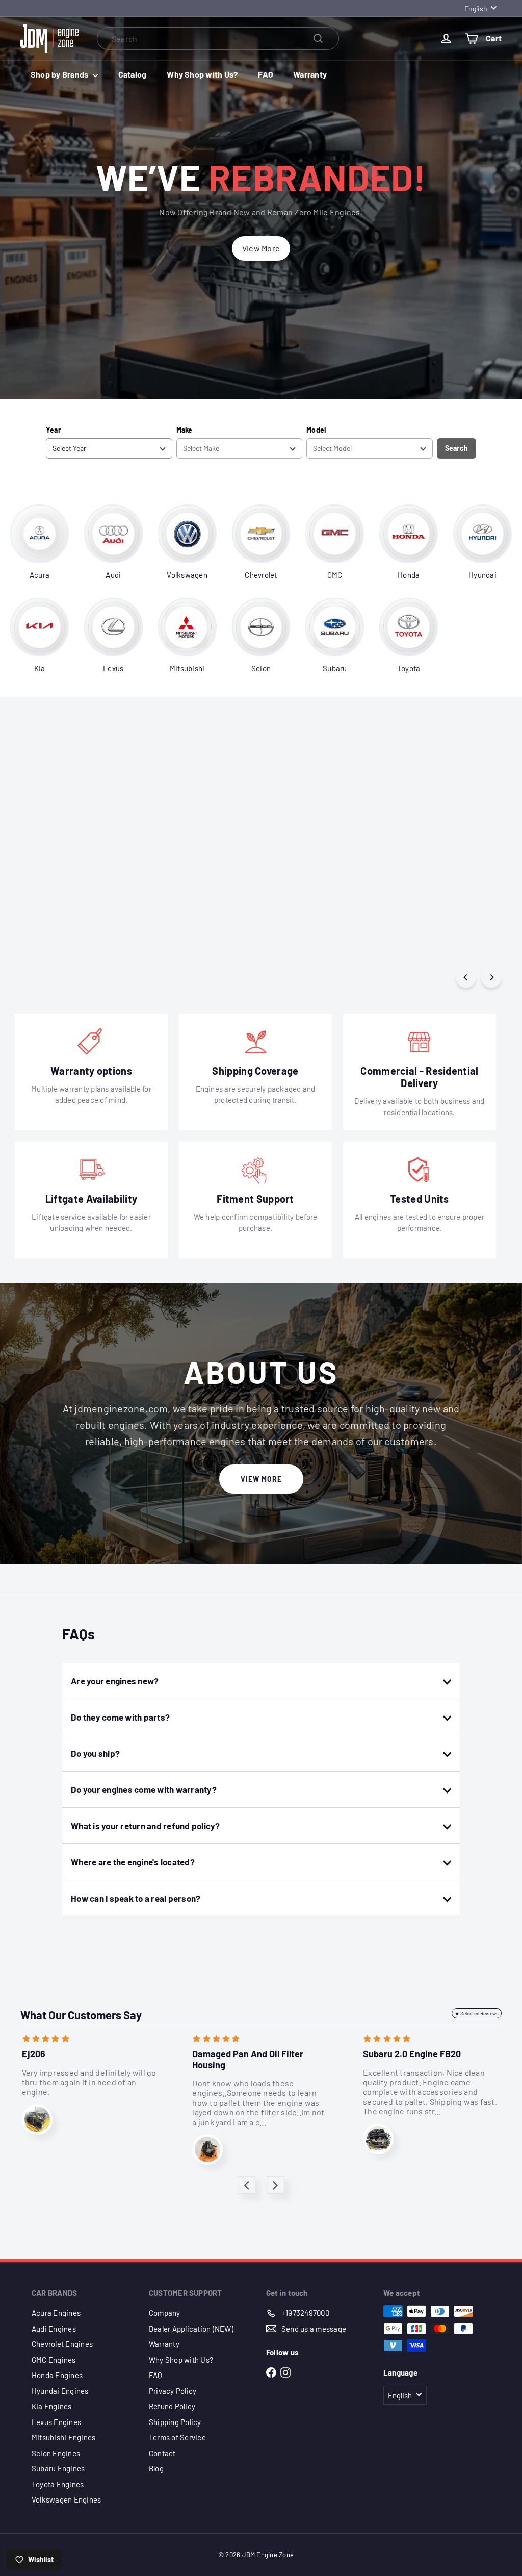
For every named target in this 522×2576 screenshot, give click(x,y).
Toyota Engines (58, 2484)
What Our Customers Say (81, 2015)
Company (165, 2313)
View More (261, 1479)
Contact (162, 2453)
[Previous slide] (246, 2185)
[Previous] (466, 977)
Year (53, 430)
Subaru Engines (58, 2468)
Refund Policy (172, 2406)
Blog (156, 2468)
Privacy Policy (173, 2391)
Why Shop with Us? (202, 74)
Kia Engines (52, 2406)
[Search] (318, 39)
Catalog (133, 74)
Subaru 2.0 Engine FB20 (412, 2054)
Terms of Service (177, 2437)
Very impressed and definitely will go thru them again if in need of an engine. (89, 2082)
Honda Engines (57, 2375)
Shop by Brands (60, 74)
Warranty (310, 74)
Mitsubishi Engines (63, 2437)
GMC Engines (54, 2360)
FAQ (265, 74)
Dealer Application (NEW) (191, 2329)
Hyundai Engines (60, 2391)
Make (185, 430)
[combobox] (218, 39)
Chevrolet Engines (62, 2344)
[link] (40, 542)
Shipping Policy (175, 2422)
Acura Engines (56, 2313)
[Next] (491, 977)
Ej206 (34, 2054)
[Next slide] (276, 2185)
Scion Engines (56, 2453)
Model (316, 430)
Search (456, 448)
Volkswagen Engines (66, 2499)
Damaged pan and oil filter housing (249, 2060)
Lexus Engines (56, 2422)
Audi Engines (54, 2329)
